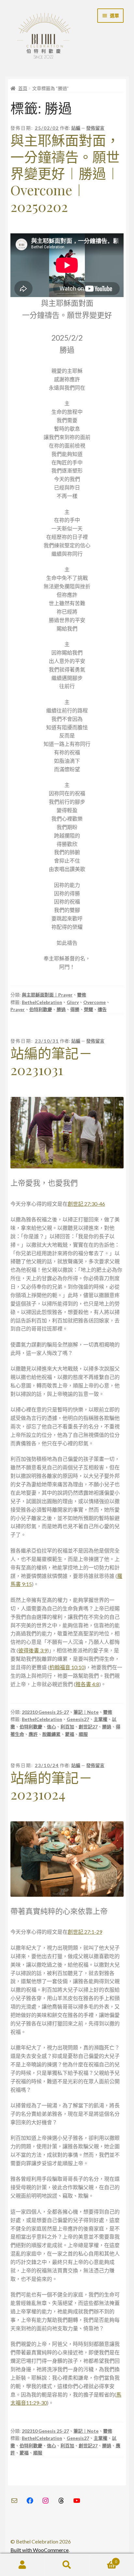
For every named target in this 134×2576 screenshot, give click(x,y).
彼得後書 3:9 (33, 1650)
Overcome (94, 1002)
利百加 (67, 1727)
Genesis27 (78, 1719)
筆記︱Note (86, 1712)
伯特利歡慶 (41, 1009)
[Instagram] (46, 2501)
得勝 (75, 1009)
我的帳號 (22, 2565)
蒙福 (70, 1734)
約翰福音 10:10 (67, 1667)
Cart (103, 2559)
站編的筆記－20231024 (51, 1786)
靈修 (82, 995)
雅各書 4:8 (87, 1684)
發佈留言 (95, 128)
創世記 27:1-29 (85, 1932)
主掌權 (100, 1719)
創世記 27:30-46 (86, 1204)
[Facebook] (30, 2501)
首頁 (23, 88)
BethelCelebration (42, 1002)
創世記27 (88, 1727)
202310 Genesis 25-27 (45, 1712)
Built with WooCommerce (40, 2550)
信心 (51, 1727)
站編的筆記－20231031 (51, 1061)
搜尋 (67, 2565)
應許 (33, 1734)
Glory (73, 1002)
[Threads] (61, 2501)
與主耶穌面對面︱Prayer (47, 995)
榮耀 (88, 1009)
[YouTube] (77, 2501)
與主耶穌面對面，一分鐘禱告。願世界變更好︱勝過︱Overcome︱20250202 (65, 173)
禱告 (102, 1009)
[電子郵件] (14, 2501)
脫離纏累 (51, 1734)
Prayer (18, 1009)
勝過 (61, 1009)
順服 (83, 1734)
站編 (76, 128)
